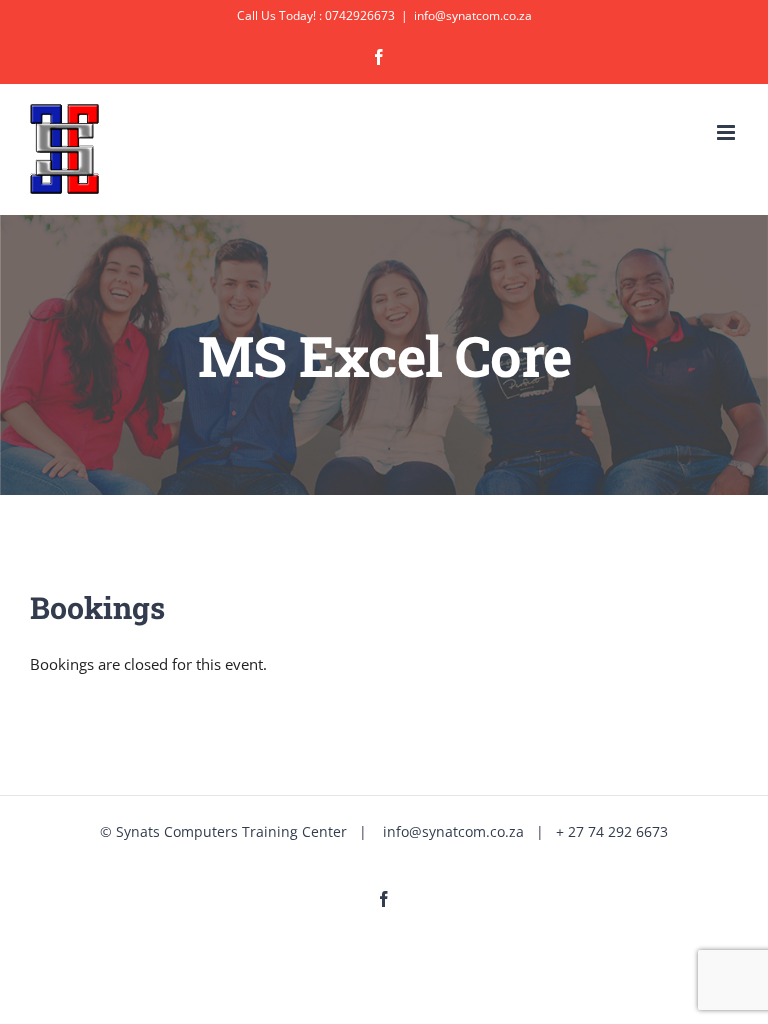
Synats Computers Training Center (231, 831)
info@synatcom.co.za (473, 15)
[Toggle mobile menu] (727, 132)
